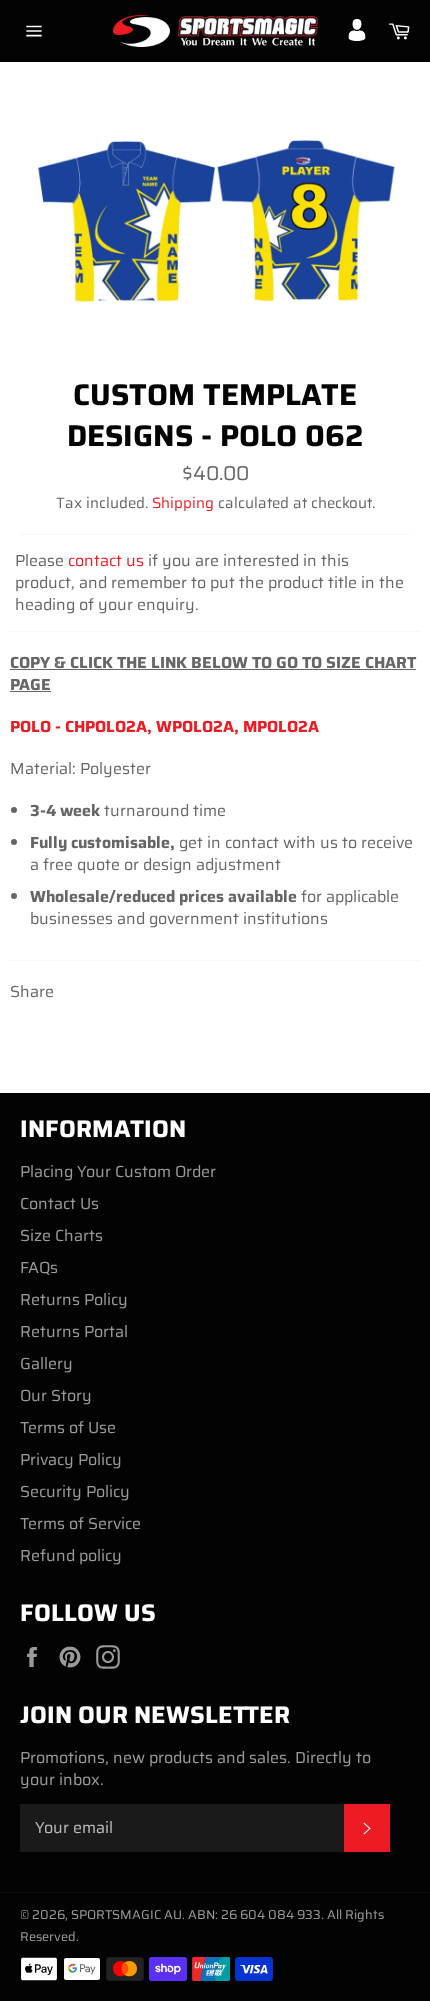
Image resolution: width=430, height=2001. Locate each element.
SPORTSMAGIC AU (126, 1914)
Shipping (183, 503)
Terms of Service (80, 1523)
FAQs (39, 1267)
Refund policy (71, 1555)
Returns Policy (74, 1299)
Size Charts (61, 1235)
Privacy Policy (71, 1459)
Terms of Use (68, 1427)
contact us (106, 560)
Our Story (56, 1395)
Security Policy (75, 1491)
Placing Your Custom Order (118, 1171)
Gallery (46, 1363)
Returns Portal (74, 1331)
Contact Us (59, 1203)
